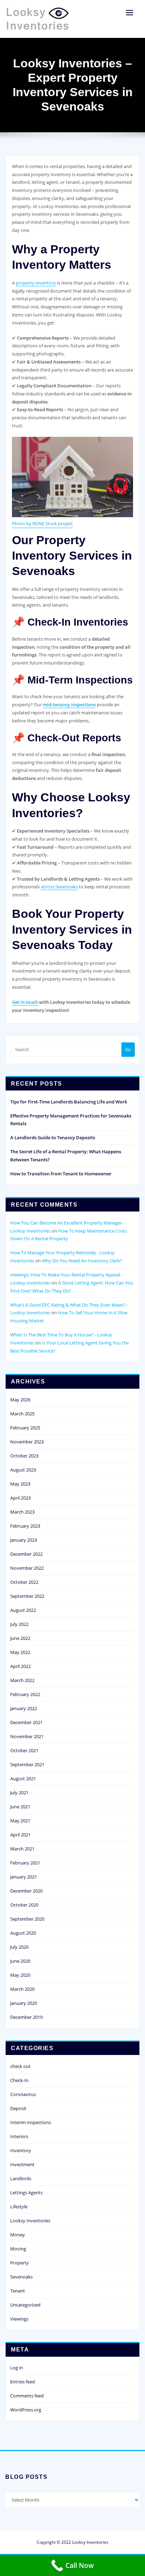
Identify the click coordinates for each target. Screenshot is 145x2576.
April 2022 (20, 1666)
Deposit (18, 2108)
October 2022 (24, 1582)
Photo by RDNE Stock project (42, 523)
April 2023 (20, 1498)
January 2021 (24, 1877)
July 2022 (19, 1624)
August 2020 (23, 1933)
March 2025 (22, 1414)
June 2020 (20, 1961)
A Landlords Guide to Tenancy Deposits (53, 1137)
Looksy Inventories (30, 2221)
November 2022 (27, 1568)
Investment (22, 2164)
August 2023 (23, 1470)
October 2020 (24, 1905)
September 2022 (27, 1596)
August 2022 (23, 1610)
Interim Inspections (31, 2122)
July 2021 (19, 1793)
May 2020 (20, 1975)
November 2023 (27, 1442)
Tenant (18, 2291)
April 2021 (20, 1835)
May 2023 (20, 1484)
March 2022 (22, 1680)
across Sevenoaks (59, 887)
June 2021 (20, 1807)
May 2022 (20, 1652)
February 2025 (25, 1428)
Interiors (19, 2136)
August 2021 (23, 1778)
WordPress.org (26, 2410)
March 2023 (22, 1512)
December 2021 (26, 1722)
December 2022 (26, 1554)
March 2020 (22, 1989)
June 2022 (20, 1638)
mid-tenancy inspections (69, 705)
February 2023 (25, 1526)
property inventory (36, 283)
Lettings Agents (26, 2193)
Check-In (19, 2080)
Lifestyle (19, 2207)
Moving (18, 2249)
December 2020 (26, 1891)
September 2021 (27, 1764)
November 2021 (27, 1736)
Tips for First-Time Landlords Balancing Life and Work (69, 1102)
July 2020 (19, 1947)
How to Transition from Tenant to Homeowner (61, 1174)
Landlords (21, 2178)
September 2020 (27, 1919)
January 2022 (24, 1708)
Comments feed (27, 2396)
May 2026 (20, 1400)
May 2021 (20, 1821)
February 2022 (25, 1694)
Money (18, 2235)
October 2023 (24, 1456)
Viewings (19, 2319)
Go (128, 1049)
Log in (17, 2368)
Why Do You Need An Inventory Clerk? (82, 1261)
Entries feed (23, 2382)
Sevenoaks (21, 2277)
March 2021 (22, 1849)
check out (20, 2066)
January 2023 (24, 1540)
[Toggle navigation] (130, 13)
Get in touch (25, 1002)
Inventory (21, 2150)
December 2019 (26, 2017)
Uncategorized (25, 2305)
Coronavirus (23, 2094)
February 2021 (25, 1863)
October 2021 (24, 1750)
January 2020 (24, 2003)
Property (20, 2263)
